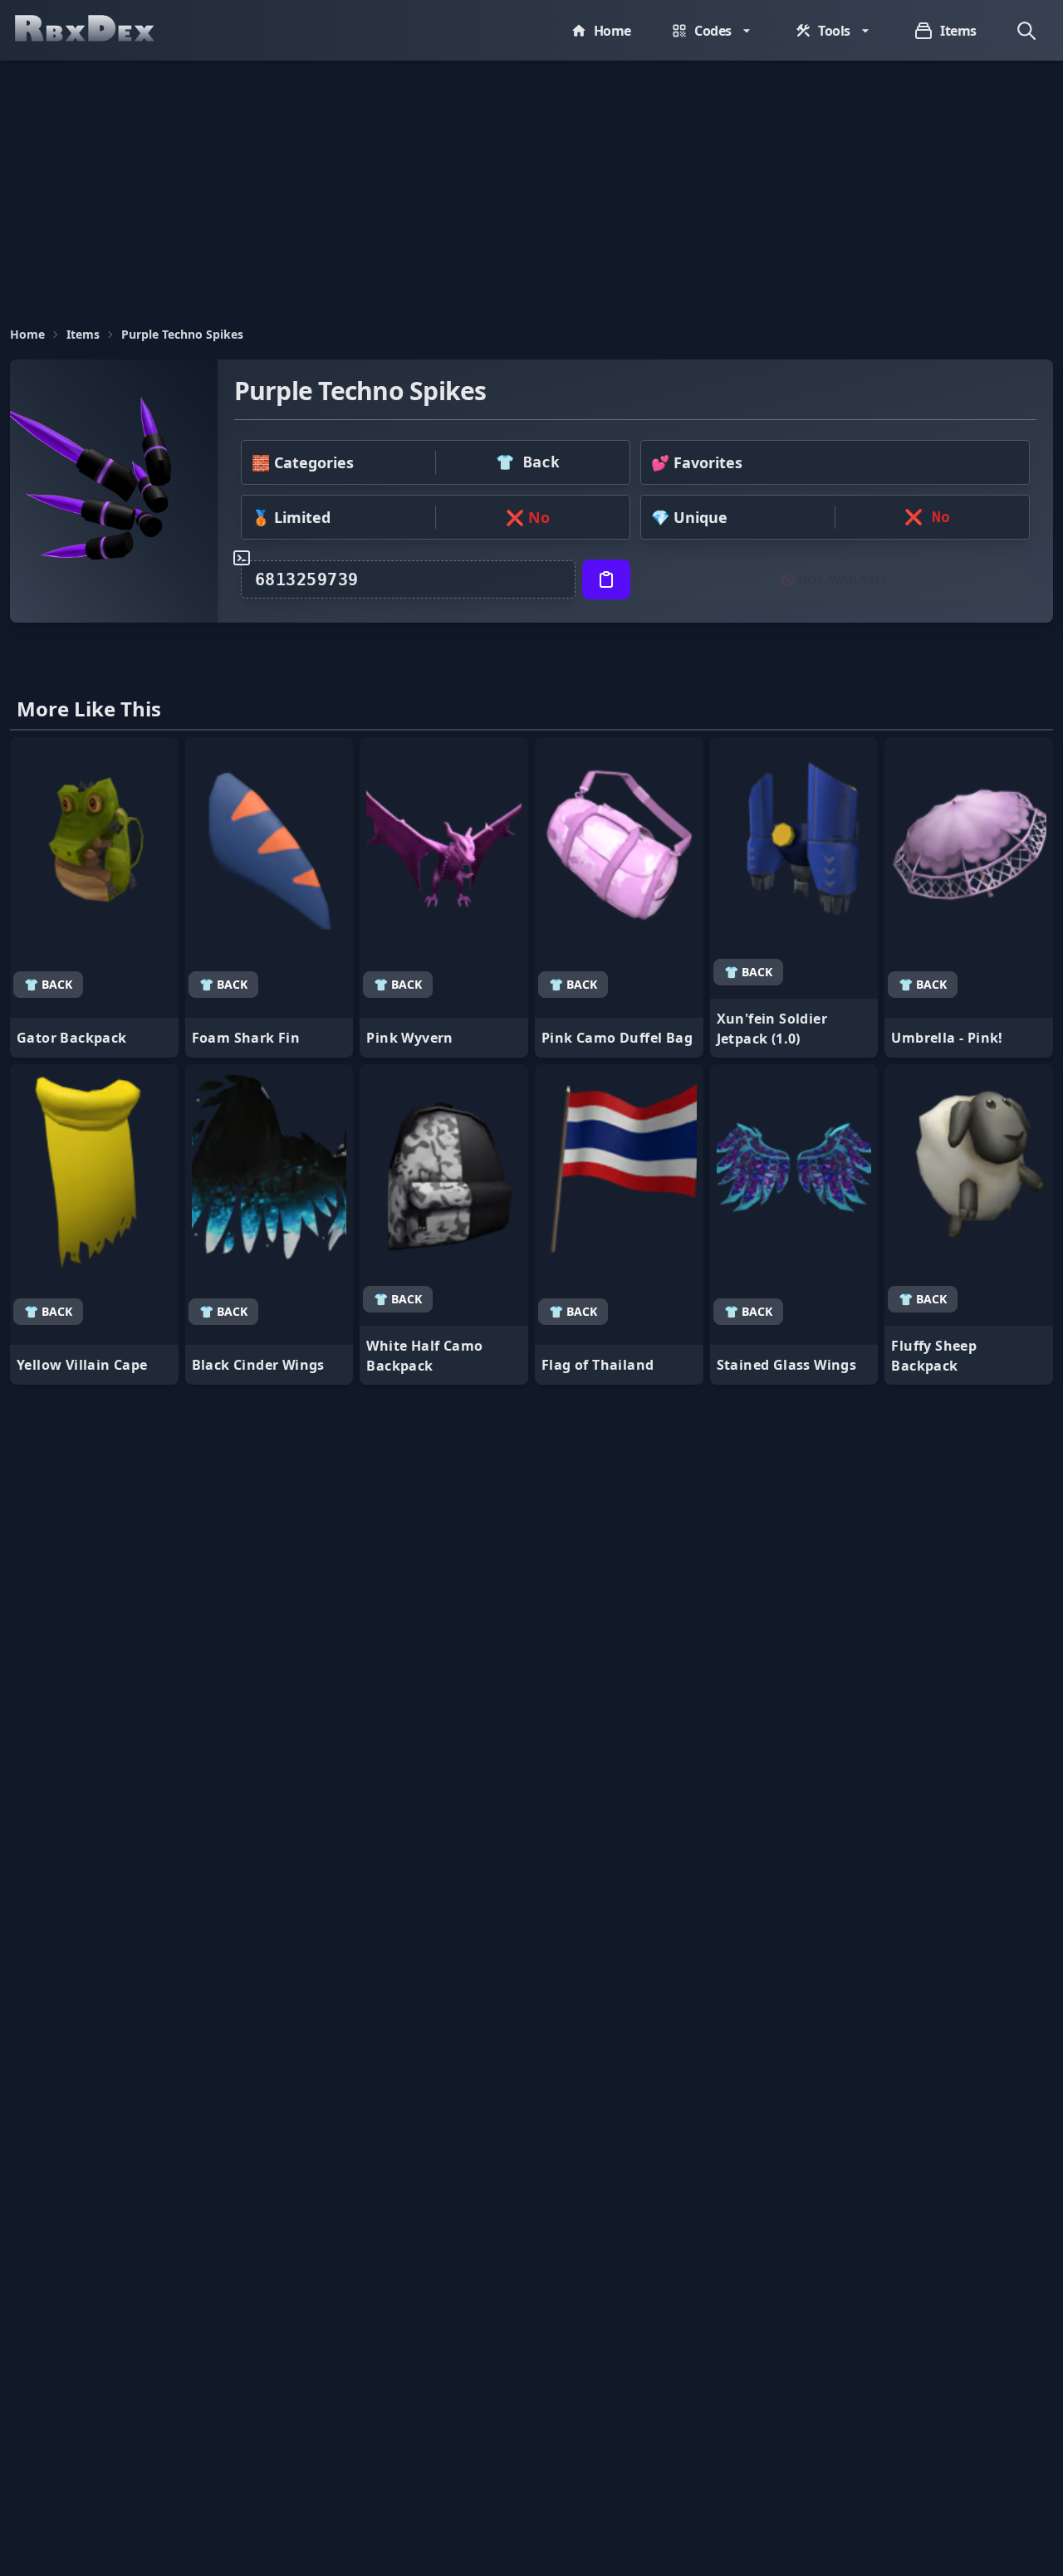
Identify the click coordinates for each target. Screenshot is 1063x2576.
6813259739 (307, 579)
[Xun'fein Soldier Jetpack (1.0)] (794, 897)
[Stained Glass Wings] (794, 1224)
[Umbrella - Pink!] (969, 897)
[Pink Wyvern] (444, 897)
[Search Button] (1026, 31)
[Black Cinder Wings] (269, 1224)
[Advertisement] (531, 185)
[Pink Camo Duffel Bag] (619, 897)
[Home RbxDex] (101, 30)
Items (83, 334)
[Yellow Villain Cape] (94, 1224)
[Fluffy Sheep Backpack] (969, 1224)
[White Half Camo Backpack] (444, 1224)
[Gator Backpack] (94, 897)
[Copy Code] (606, 579)
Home (27, 334)
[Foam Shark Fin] (269, 897)
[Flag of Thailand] (619, 1224)
